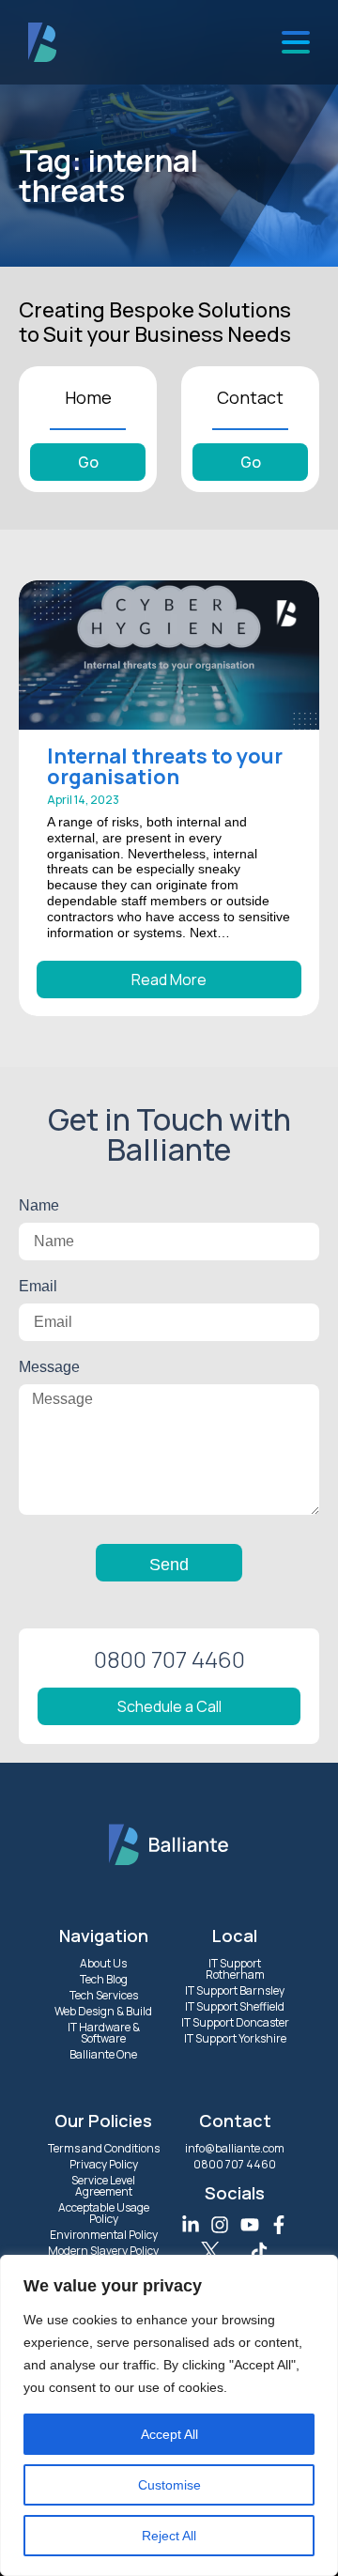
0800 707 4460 (235, 2164)
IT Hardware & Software (104, 2033)
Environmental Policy (104, 2235)
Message (49, 1367)
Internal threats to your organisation (165, 766)
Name (39, 1205)
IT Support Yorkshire (235, 2038)
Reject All (169, 2536)
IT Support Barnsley (235, 1990)
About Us (103, 1963)
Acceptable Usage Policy (104, 2213)
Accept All (169, 2434)
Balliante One (103, 2054)
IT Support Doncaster (235, 2022)
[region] (169, 2415)
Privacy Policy (104, 2164)
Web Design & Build (103, 2011)
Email (38, 1286)
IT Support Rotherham (235, 1969)
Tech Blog (104, 1979)
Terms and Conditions (104, 2148)
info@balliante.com (235, 2148)
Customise (169, 2485)
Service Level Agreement (103, 2186)
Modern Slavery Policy (103, 2251)
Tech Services (104, 1995)
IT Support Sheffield (235, 2006)
